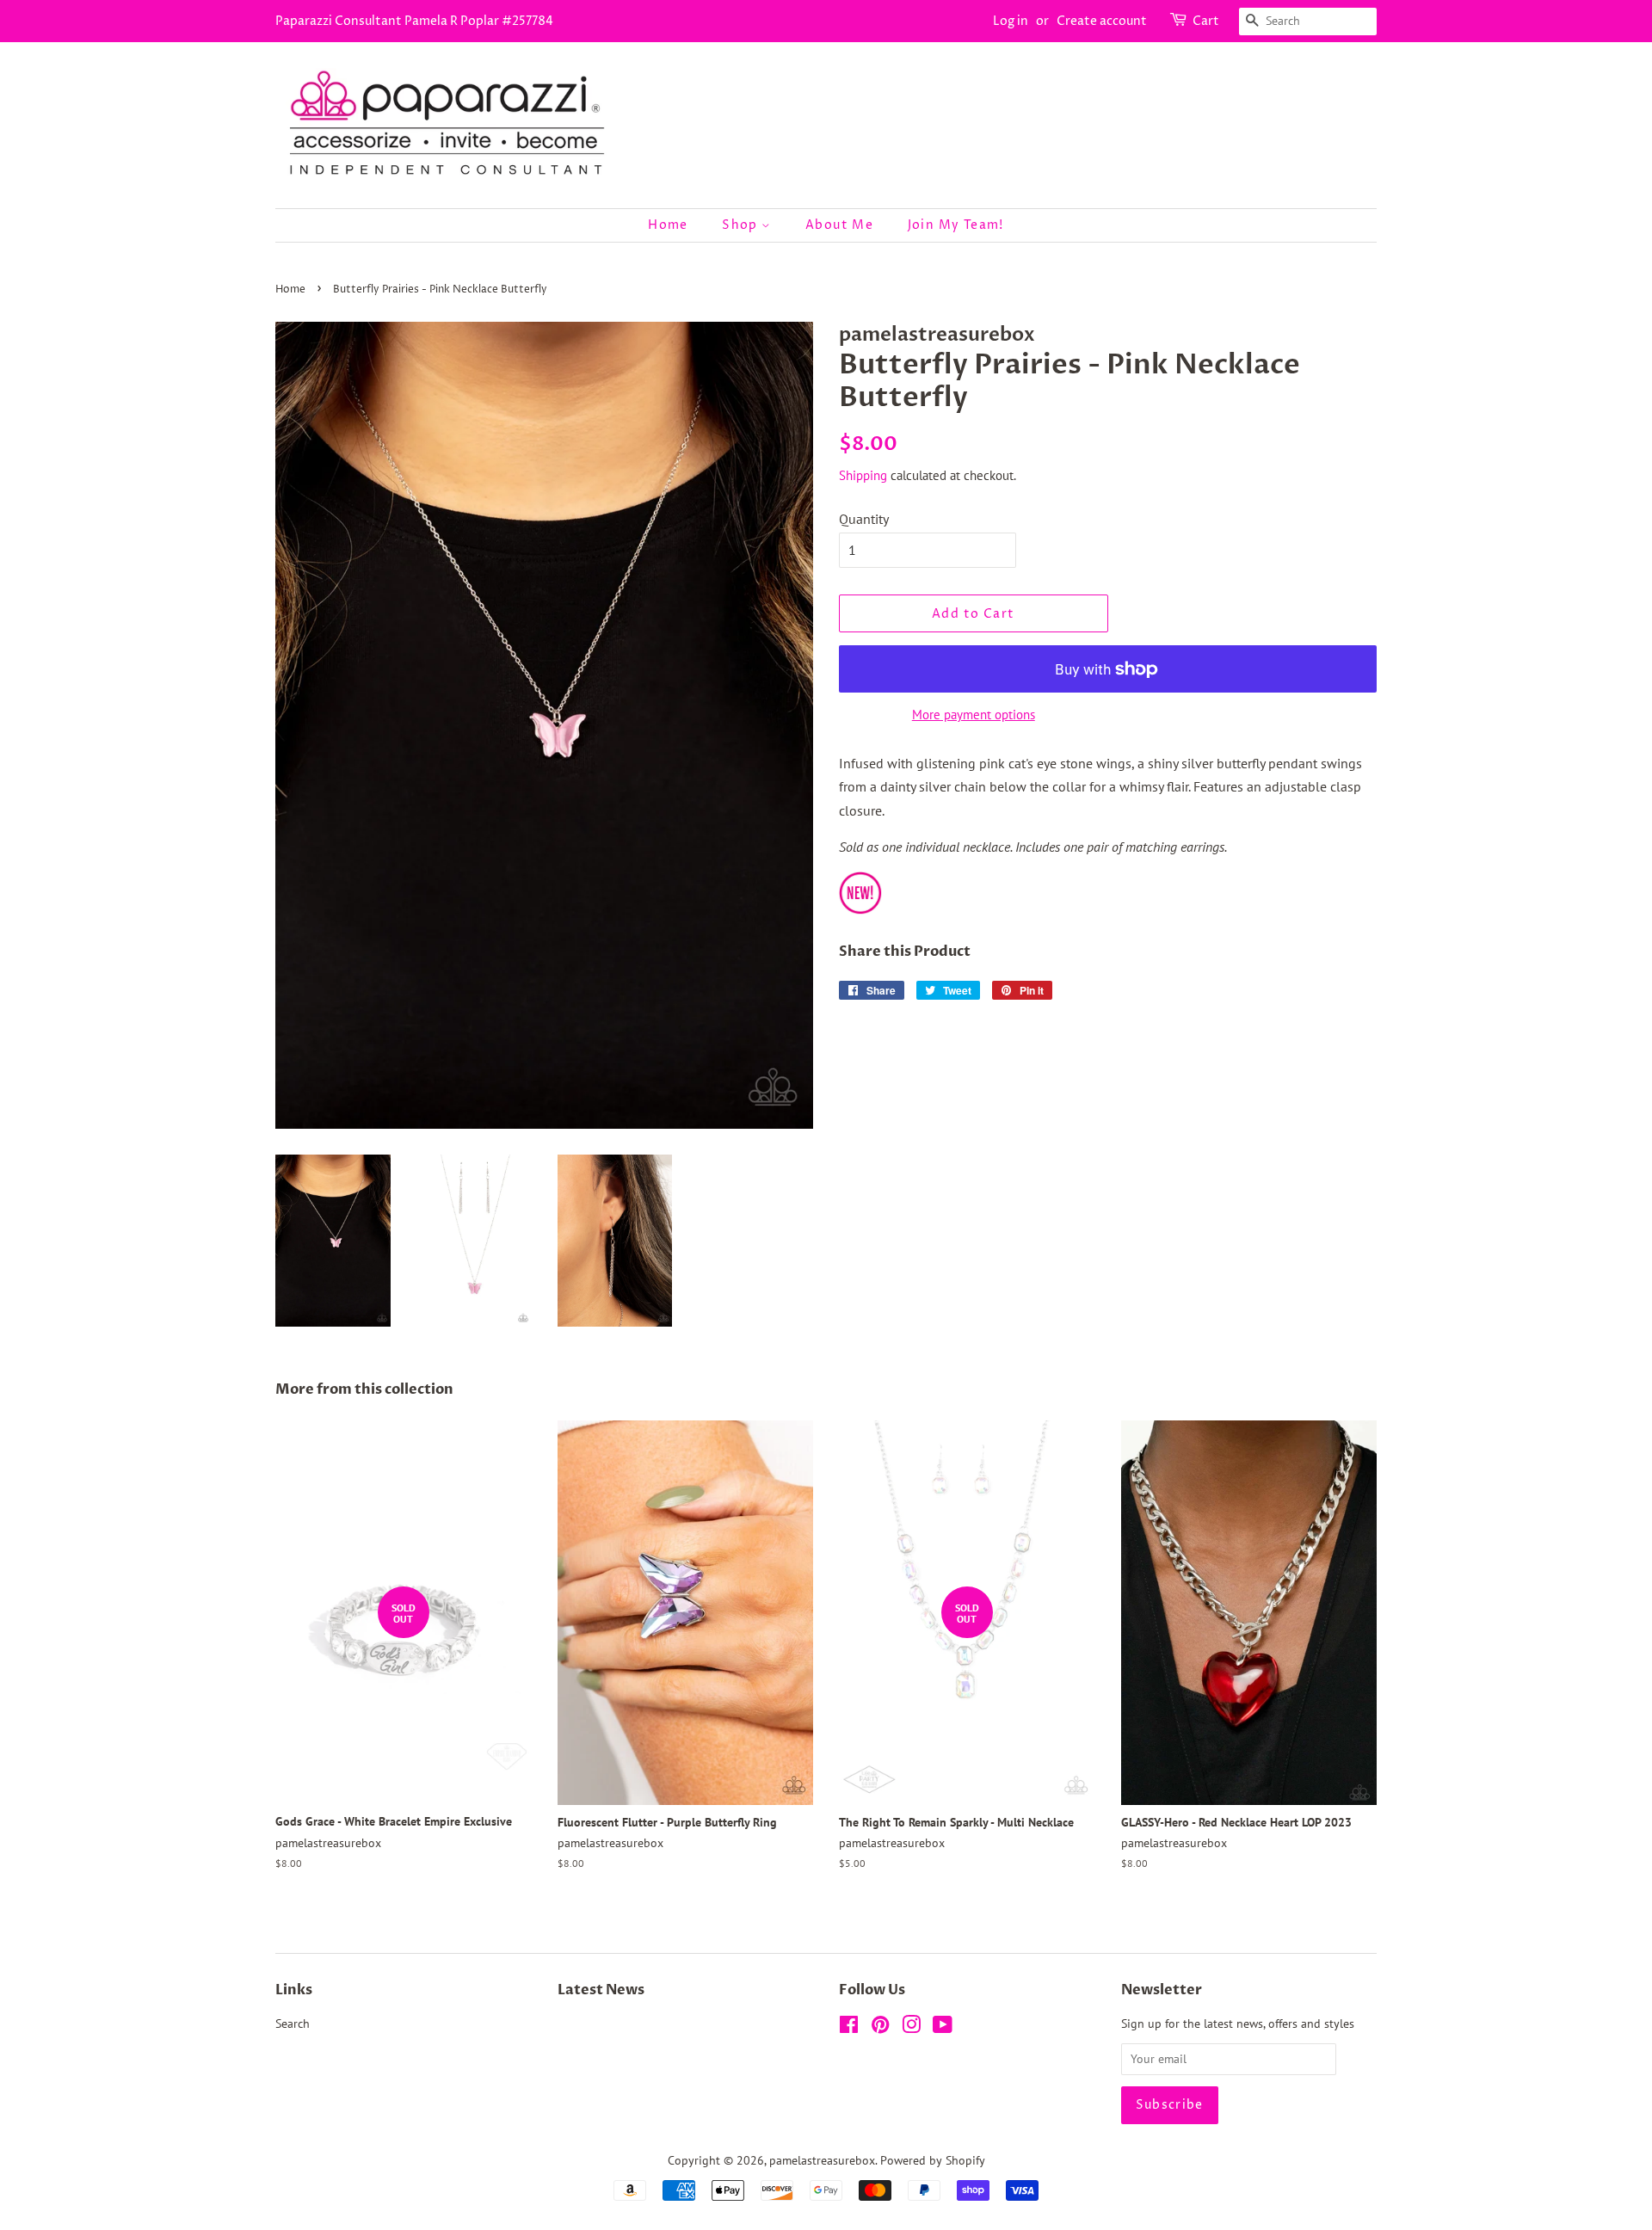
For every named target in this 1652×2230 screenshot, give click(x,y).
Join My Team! (956, 225)
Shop (742, 225)
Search (293, 2024)
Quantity (864, 519)
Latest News (601, 1990)
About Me (839, 225)
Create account (1102, 21)
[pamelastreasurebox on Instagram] (911, 2028)
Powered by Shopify (933, 2160)
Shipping (863, 475)
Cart (1206, 21)
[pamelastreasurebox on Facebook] (849, 2028)
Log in (1011, 21)
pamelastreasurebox (822, 2160)
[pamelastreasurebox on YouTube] (943, 2028)
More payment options (974, 715)
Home (668, 225)
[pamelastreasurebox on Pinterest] (880, 2028)
